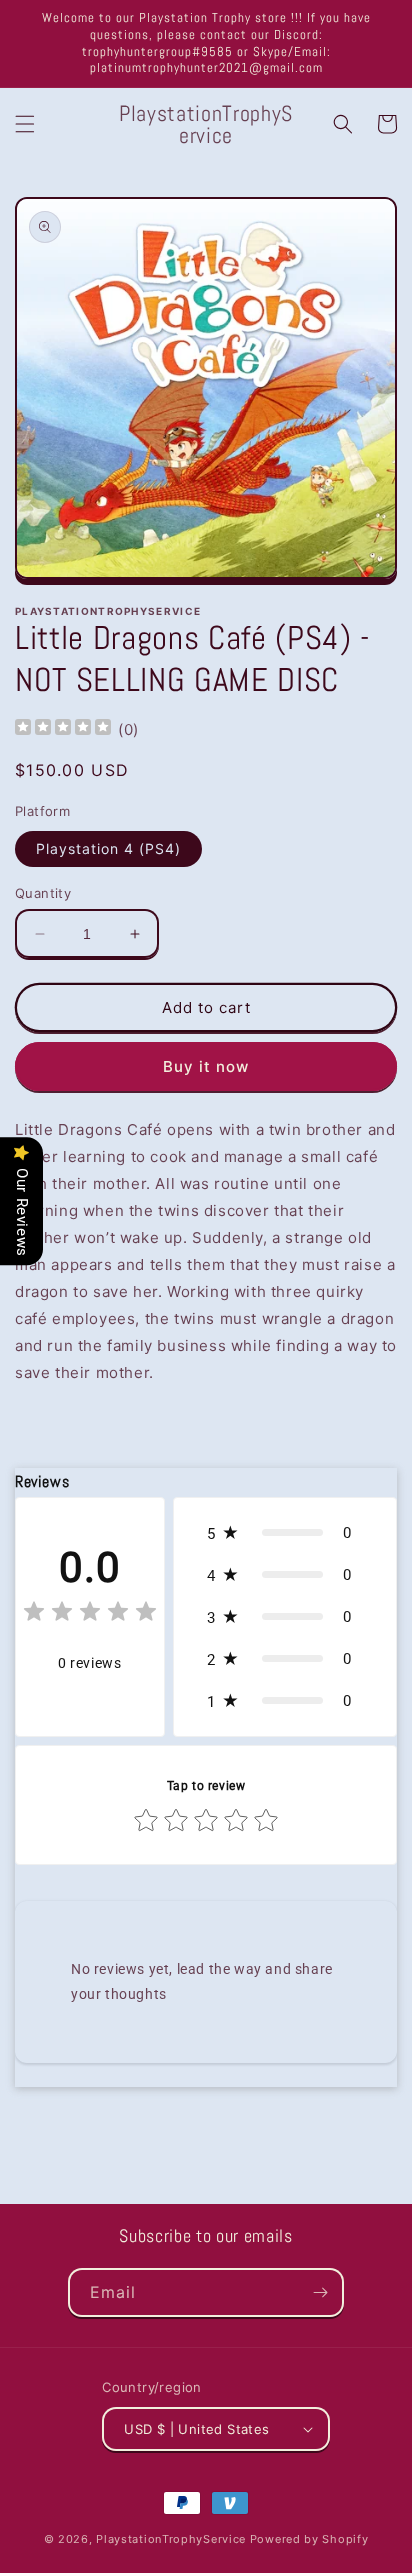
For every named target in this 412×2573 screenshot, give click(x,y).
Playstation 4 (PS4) (108, 848)
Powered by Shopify (309, 2539)
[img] (63, 729)
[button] (25, 124)
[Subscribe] (320, 2292)
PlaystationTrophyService (171, 2539)
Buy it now (206, 1066)
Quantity (43, 893)
